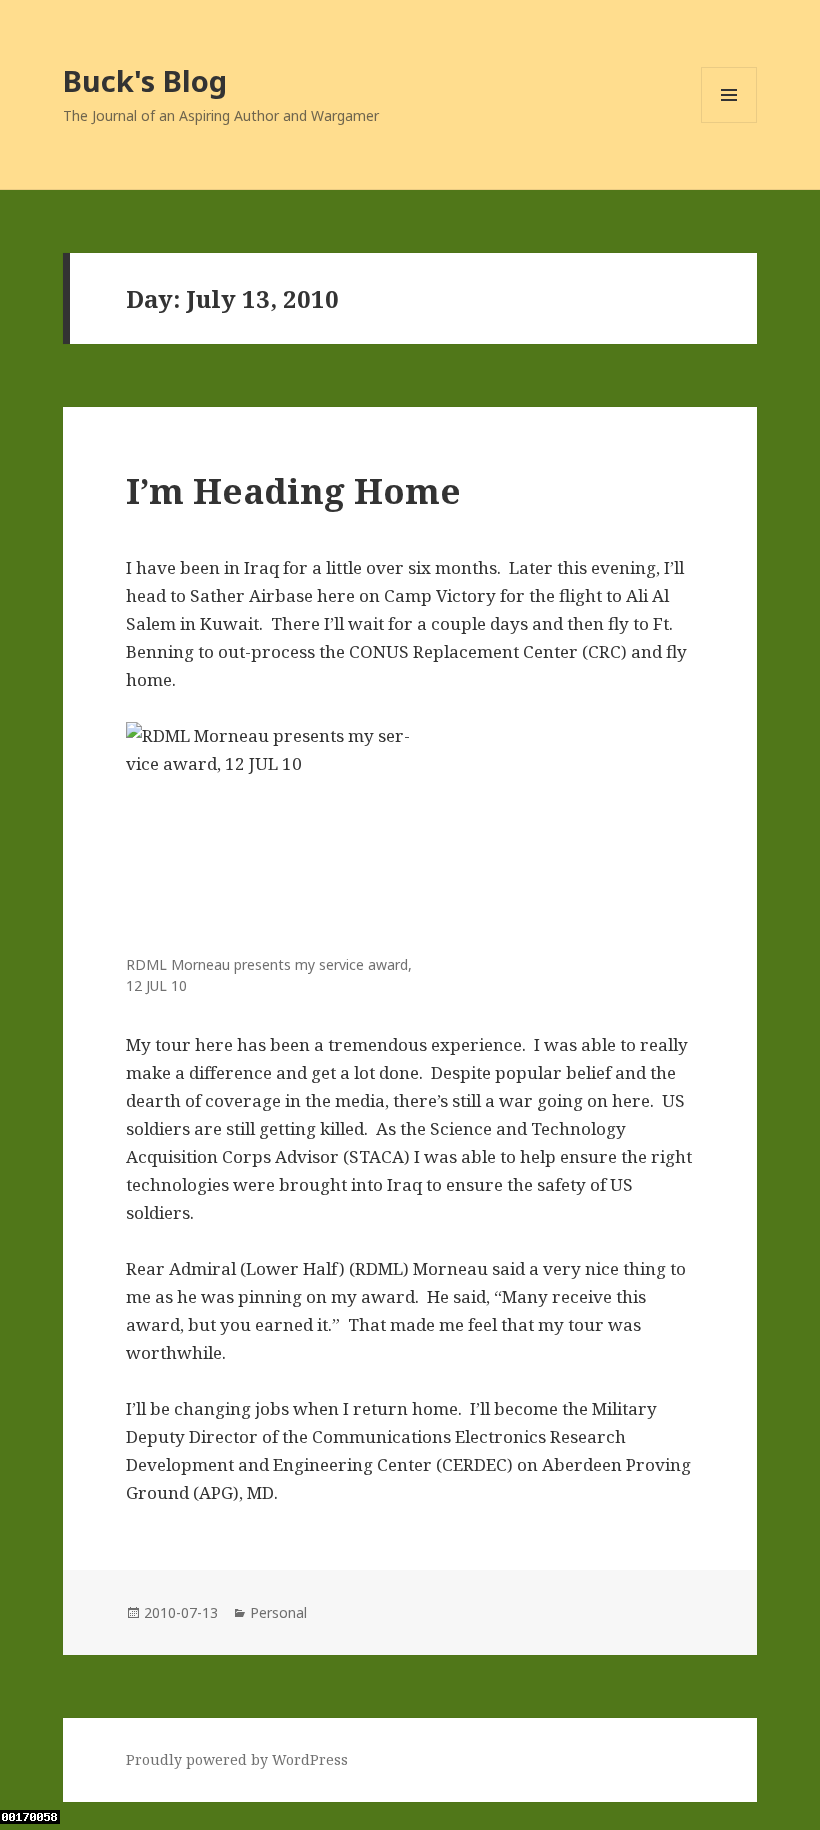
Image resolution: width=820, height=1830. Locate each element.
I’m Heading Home (293, 490)
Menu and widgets (729, 122)
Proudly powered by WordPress (237, 1759)
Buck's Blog (145, 80)
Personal (278, 1612)
